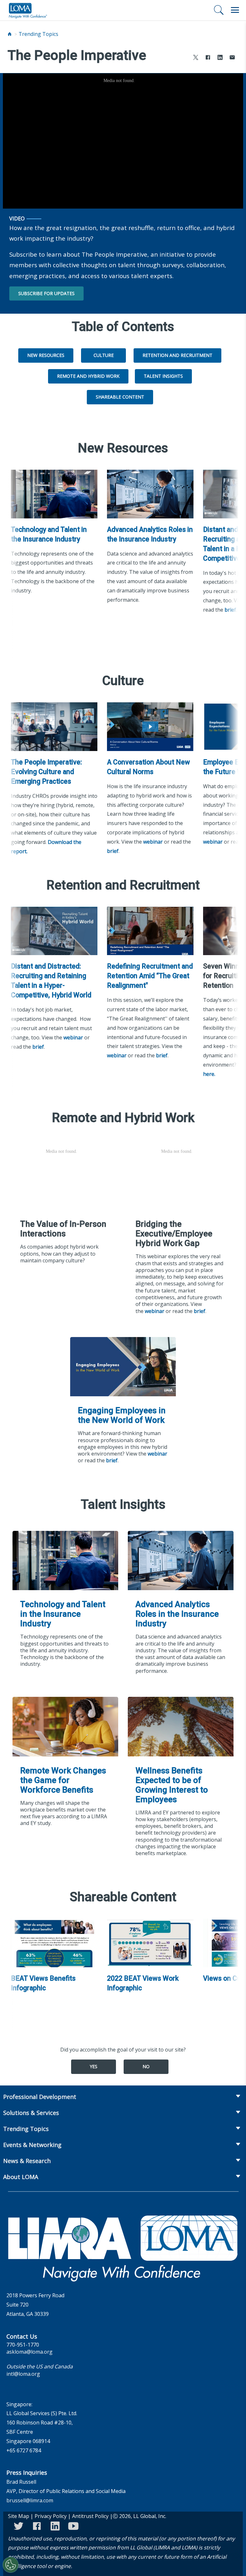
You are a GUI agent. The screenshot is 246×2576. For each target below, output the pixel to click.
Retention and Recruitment (177, 355)
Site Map (19, 2516)
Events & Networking (32, 2145)
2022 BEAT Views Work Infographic (143, 1983)
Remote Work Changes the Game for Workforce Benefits (63, 1780)
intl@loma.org (23, 2374)
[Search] (219, 10)
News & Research (27, 2161)
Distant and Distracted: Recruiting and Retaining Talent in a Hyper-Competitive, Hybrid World (51, 981)
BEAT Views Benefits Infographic (43, 1983)
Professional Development (40, 2097)
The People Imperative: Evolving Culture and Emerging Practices (46, 772)
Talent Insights (163, 376)
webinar (153, 842)
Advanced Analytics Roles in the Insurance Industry (150, 534)
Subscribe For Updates (46, 293)
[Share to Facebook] (208, 58)
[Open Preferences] (11, 2565)
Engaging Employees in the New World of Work (122, 1415)
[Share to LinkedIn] (220, 58)
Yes (94, 2066)
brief (230, 610)
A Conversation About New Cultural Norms (148, 767)
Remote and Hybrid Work (88, 376)
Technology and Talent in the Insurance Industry (49, 534)
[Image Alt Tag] (54, 494)
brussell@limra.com (30, 2500)
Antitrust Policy (90, 2516)
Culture (104, 355)
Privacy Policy (51, 2516)
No (146, 2066)
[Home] (10, 34)
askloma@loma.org (29, 2352)
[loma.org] (28, 10)
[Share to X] (196, 58)
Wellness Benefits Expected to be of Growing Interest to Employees (172, 1785)
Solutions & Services (31, 2113)
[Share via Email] (232, 58)
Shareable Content (120, 397)
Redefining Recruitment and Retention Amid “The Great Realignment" (150, 976)
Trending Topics (38, 34)
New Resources (46, 355)
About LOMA (21, 2177)
